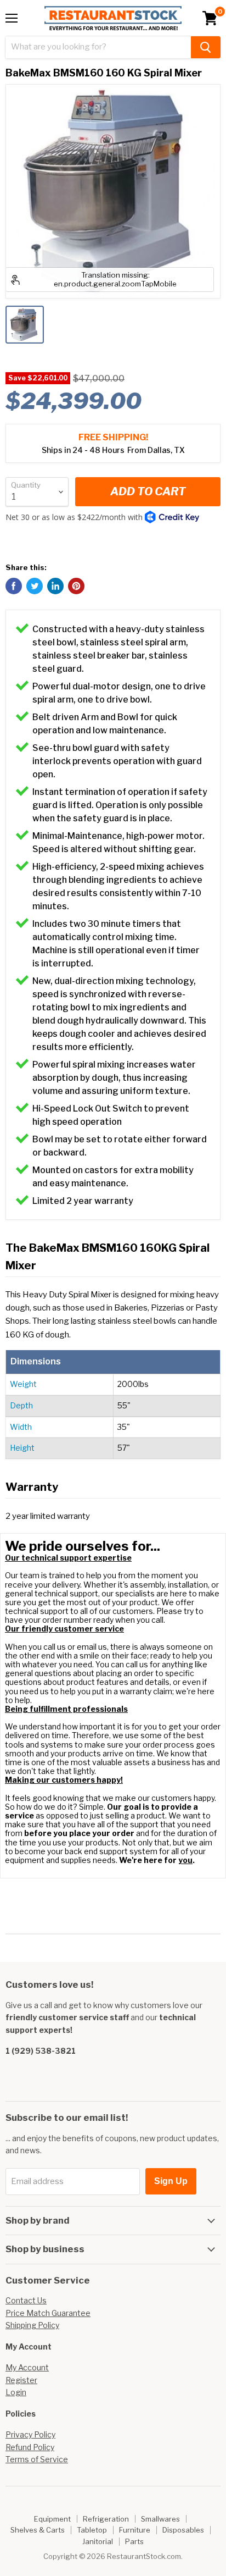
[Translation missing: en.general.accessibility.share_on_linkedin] (55, 586)
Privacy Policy (30, 2434)
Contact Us (26, 2300)
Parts (134, 2541)
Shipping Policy (32, 2325)
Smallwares (160, 2519)
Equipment (52, 2519)
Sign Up (171, 2181)
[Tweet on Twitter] (35, 586)
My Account (27, 2367)
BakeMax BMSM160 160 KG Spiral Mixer (104, 73)
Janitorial (98, 2541)
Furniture (135, 2530)
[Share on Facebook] (14, 586)
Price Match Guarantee (48, 2313)
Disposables (183, 2530)
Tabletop (92, 2530)
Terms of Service (37, 2459)
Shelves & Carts (38, 2530)
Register (21, 2380)
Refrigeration (106, 2519)
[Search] (206, 47)
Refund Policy (30, 2447)
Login (16, 2392)
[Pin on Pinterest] (76, 586)
